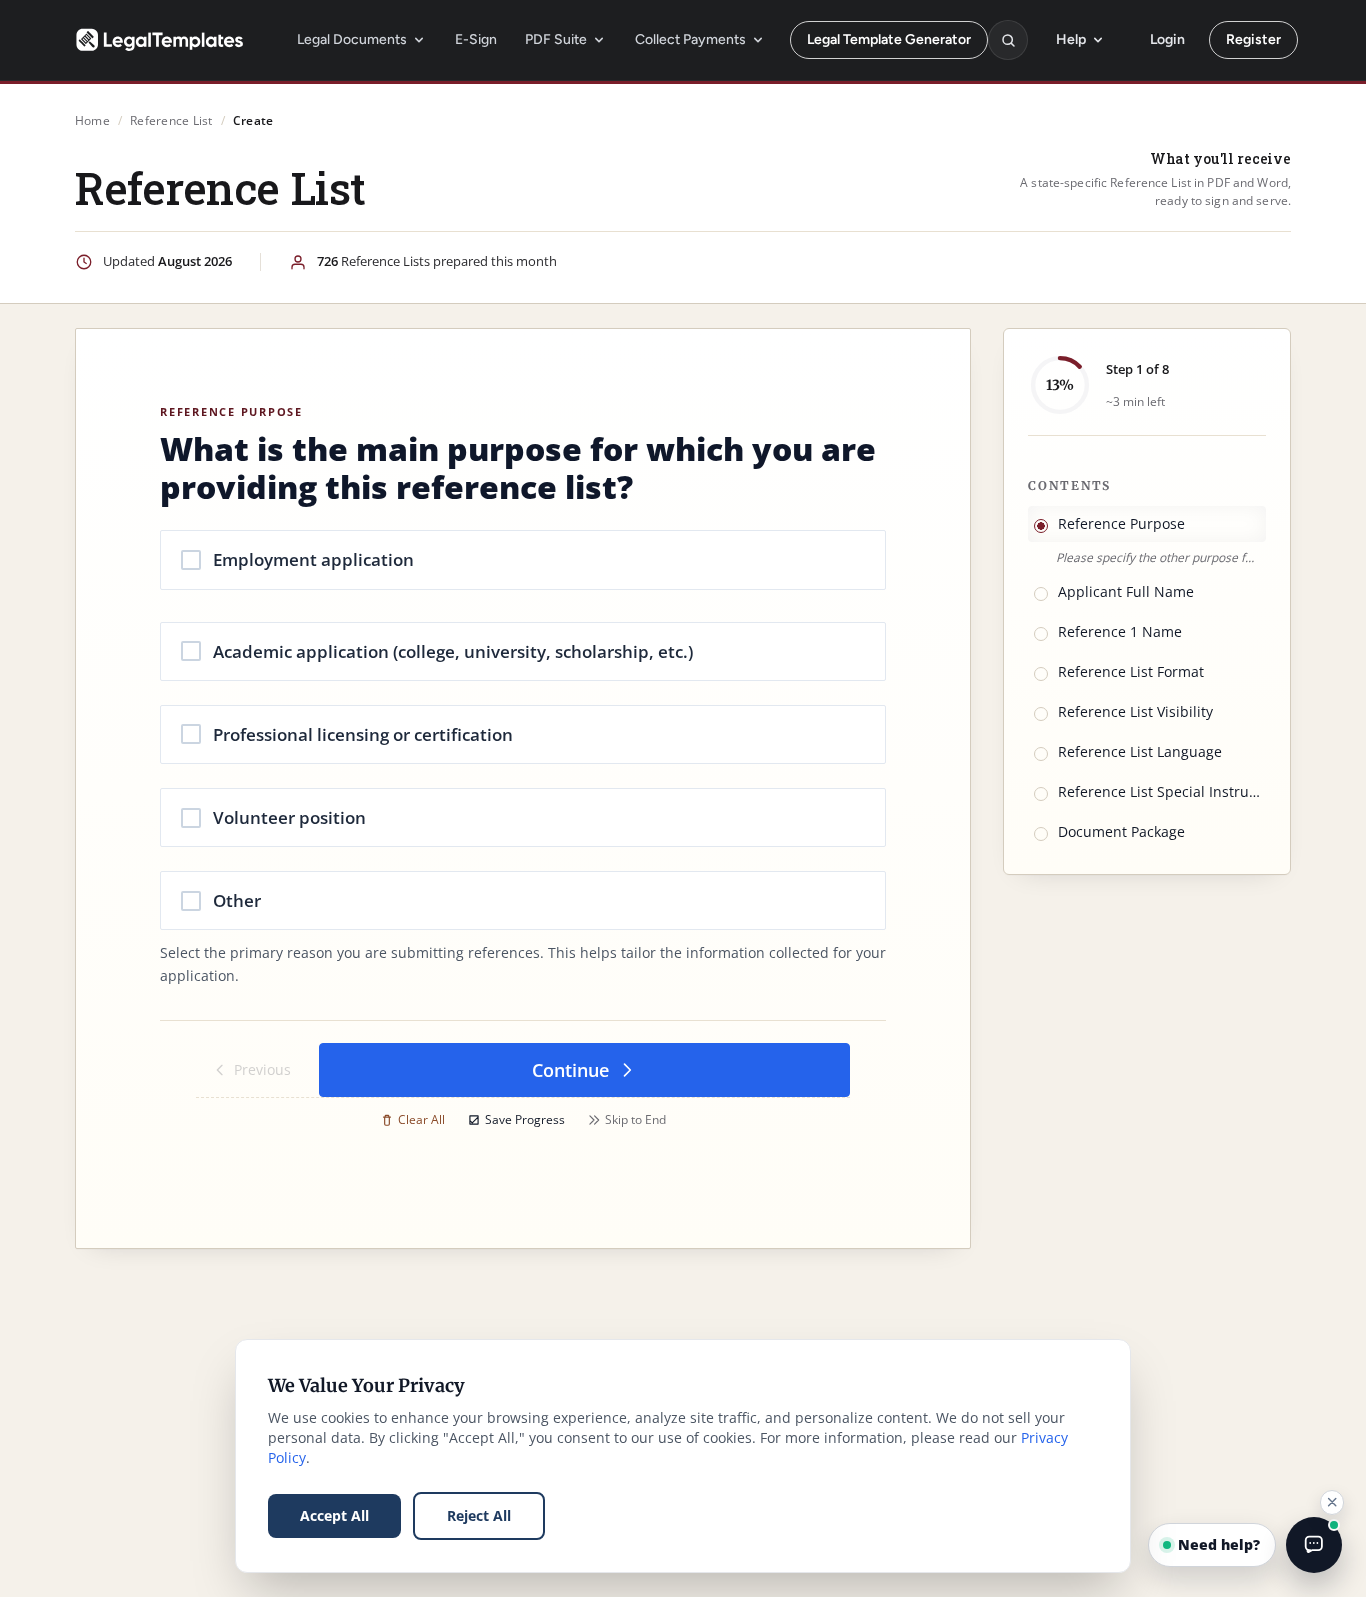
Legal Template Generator (889, 39)
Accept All (334, 1515)
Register (1253, 39)
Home (92, 120)
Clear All (421, 1120)
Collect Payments (690, 39)
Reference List (171, 120)
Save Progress (525, 1120)
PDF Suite (556, 39)
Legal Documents (352, 39)
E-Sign (476, 39)
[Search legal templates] (1008, 40)
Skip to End (635, 1120)
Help (1071, 39)
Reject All (479, 1515)
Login (1167, 39)
